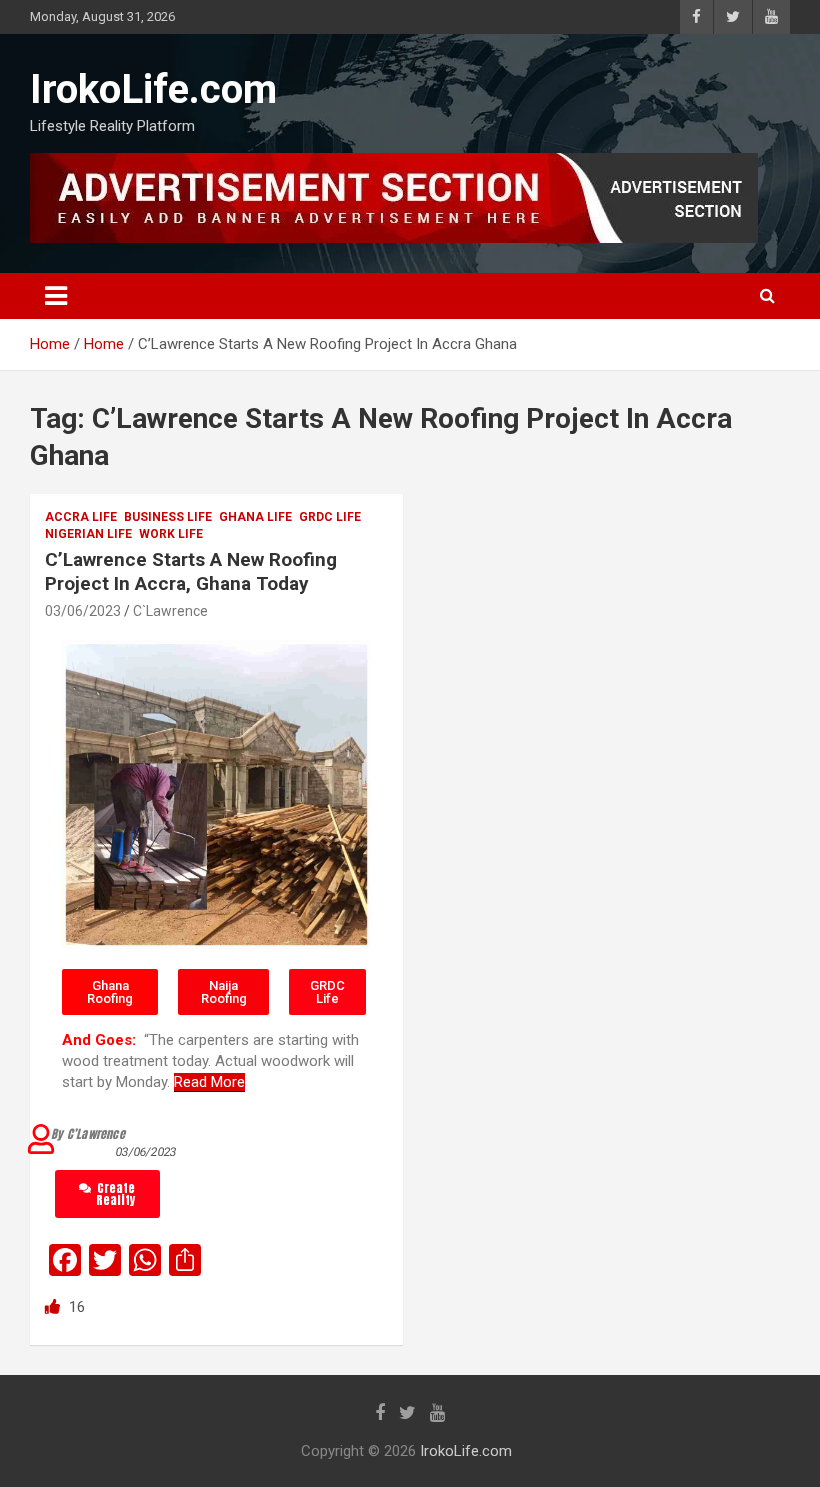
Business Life (168, 517)
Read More (209, 1082)
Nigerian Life (88, 534)
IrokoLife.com (153, 89)
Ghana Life (255, 517)
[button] (110, 992)
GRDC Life (330, 517)
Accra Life (81, 517)
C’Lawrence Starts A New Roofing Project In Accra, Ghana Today (191, 572)
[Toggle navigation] (56, 296)
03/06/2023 (83, 611)
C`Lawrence (170, 611)
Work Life (171, 534)
